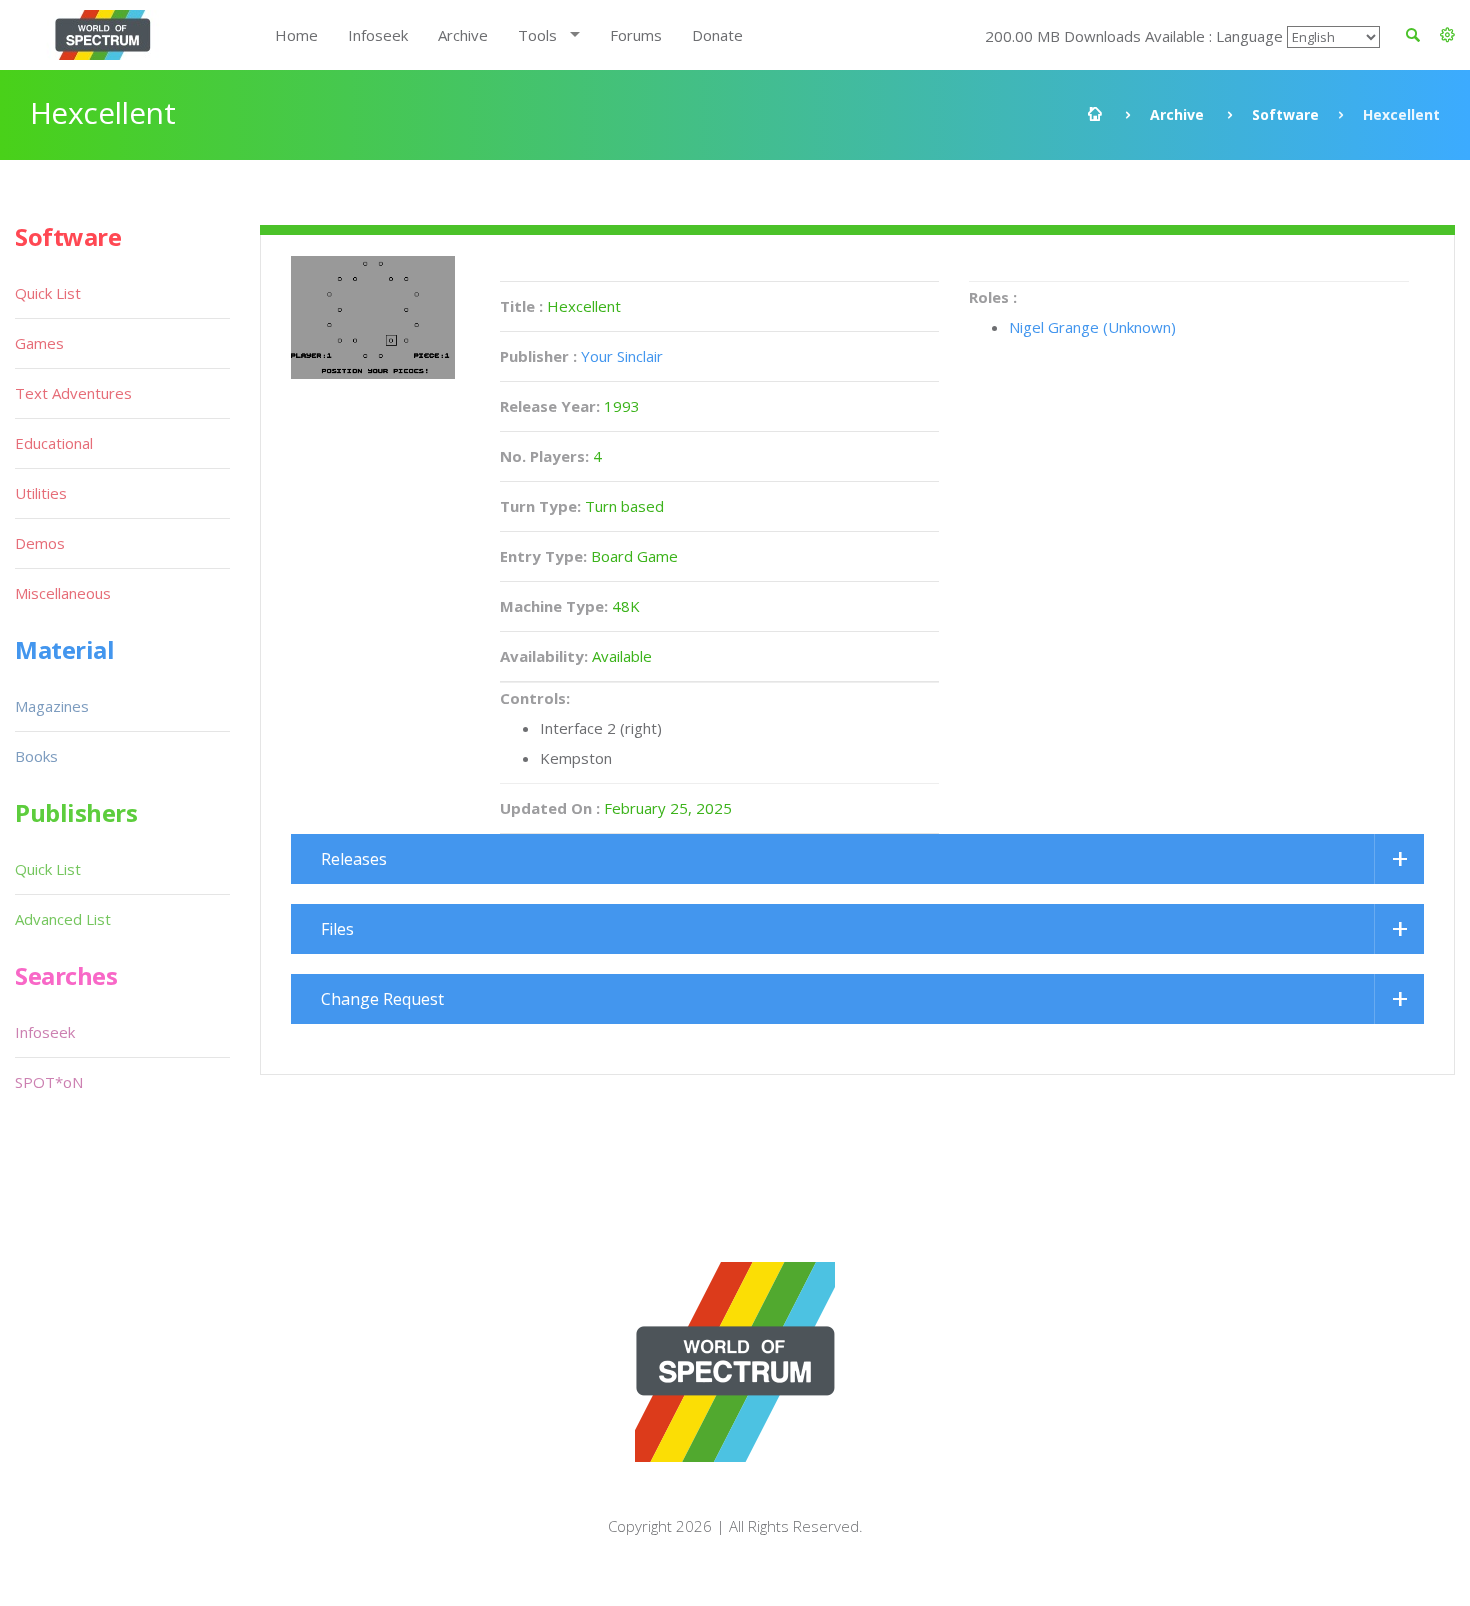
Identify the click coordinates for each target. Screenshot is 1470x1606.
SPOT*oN (49, 1082)
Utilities (41, 493)
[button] (1447, 35)
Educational (54, 443)
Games (39, 343)
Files (337, 929)
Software (1285, 114)
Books (36, 756)
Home (296, 35)
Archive (463, 35)
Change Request (382, 999)
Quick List (48, 293)
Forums (636, 35)
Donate (717, 35)
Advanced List (63, 919)
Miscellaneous (63, 593)
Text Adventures (73, 393)
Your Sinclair (622, 356)
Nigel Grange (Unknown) (1092, 327)
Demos (40, 543)
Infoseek (378, 35)
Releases (354, 859)
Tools (537, 35)
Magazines (52, 706)
